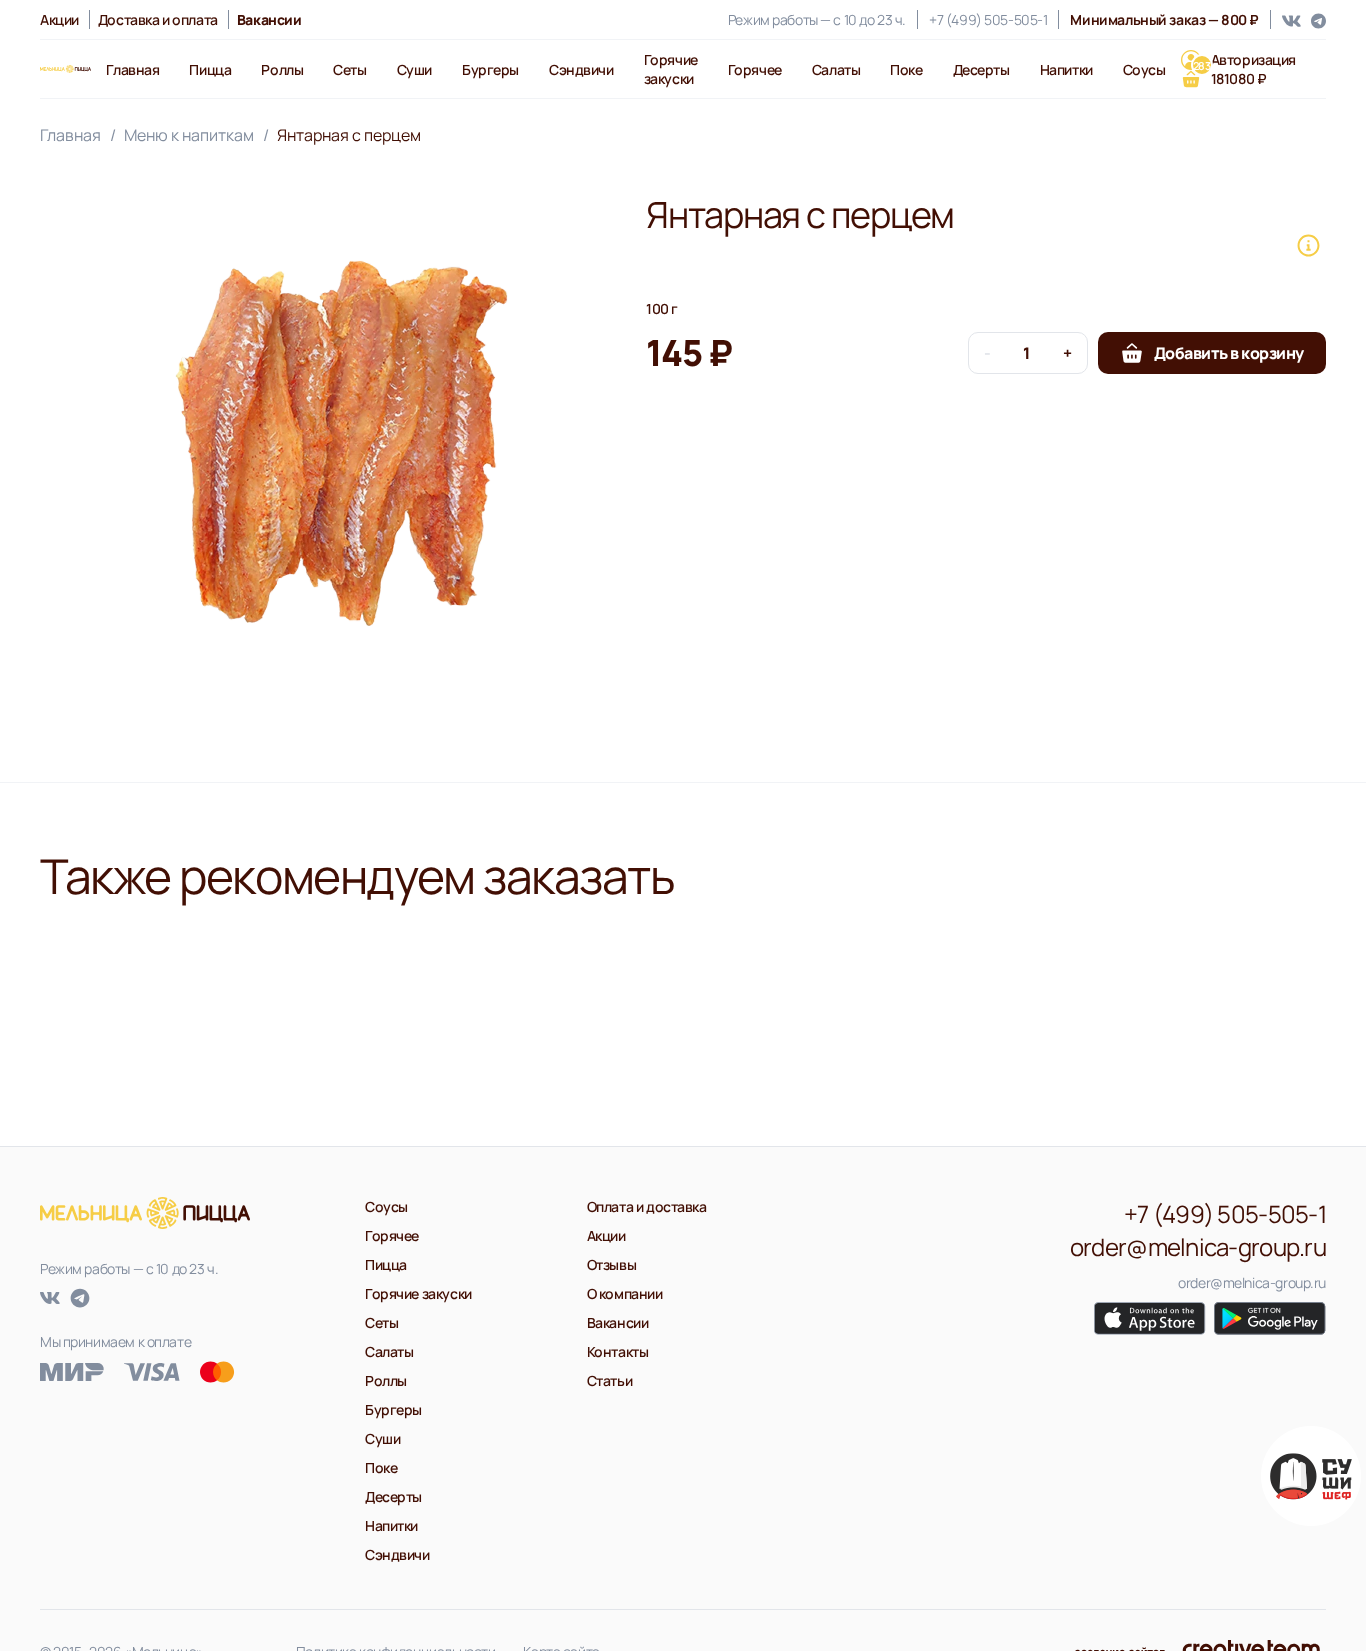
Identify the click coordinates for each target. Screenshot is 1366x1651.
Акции (59, 19)
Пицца (210, 69)
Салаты (836, 69)
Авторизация (1253, 59)
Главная (132, 69)
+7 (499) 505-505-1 (988, 19)
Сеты (349, 69)
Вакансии (618, 1322)
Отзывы (611, 1264)
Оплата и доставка (647, 1206)
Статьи (609, 1380)
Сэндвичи (581, 69)
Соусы (1144, 69)
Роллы (282, 69)
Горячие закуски (671, 69)
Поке (906, 69)
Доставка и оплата (158, 19)
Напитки (1066, 69)
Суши (414, 69)
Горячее (755, 69)
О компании (625, 1293)
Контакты (618, 1351)
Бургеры (490, 69)
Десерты (981, 69)
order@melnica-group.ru (1198, 1246)
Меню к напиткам (189, 135)
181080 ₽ (1230, 78)
